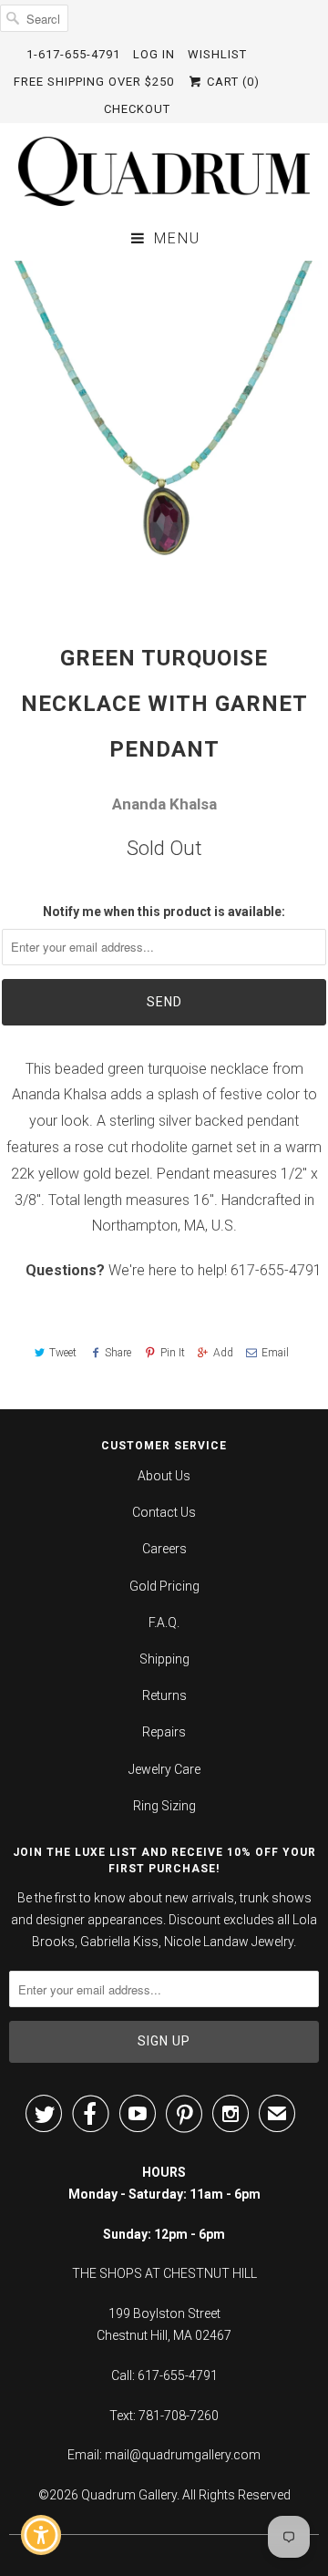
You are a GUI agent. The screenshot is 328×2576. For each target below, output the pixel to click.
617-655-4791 (276, 1270)
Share (118, 1353)
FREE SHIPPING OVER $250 (94, 82)
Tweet (63, 1353)
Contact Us (164, 1512)
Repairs (164, 1732)
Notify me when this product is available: (164, 912)
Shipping (164, 1659)
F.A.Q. (164, 1623)
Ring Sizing (164, 1806)
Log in (154, 54)
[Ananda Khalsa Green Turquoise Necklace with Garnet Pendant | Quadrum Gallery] (164, 425)
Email (275, 1353)
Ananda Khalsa (164, 804)
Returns (164, 1695)
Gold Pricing (164, 1586)
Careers (164, 1549)
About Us (164, 1476)
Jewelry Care (164, 1769)
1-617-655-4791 (73, 54)
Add (223, 1353)
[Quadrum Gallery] (164, 171)
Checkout (137, 109)
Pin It (172, 1353)
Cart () (231, 82)
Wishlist (217, 54)
